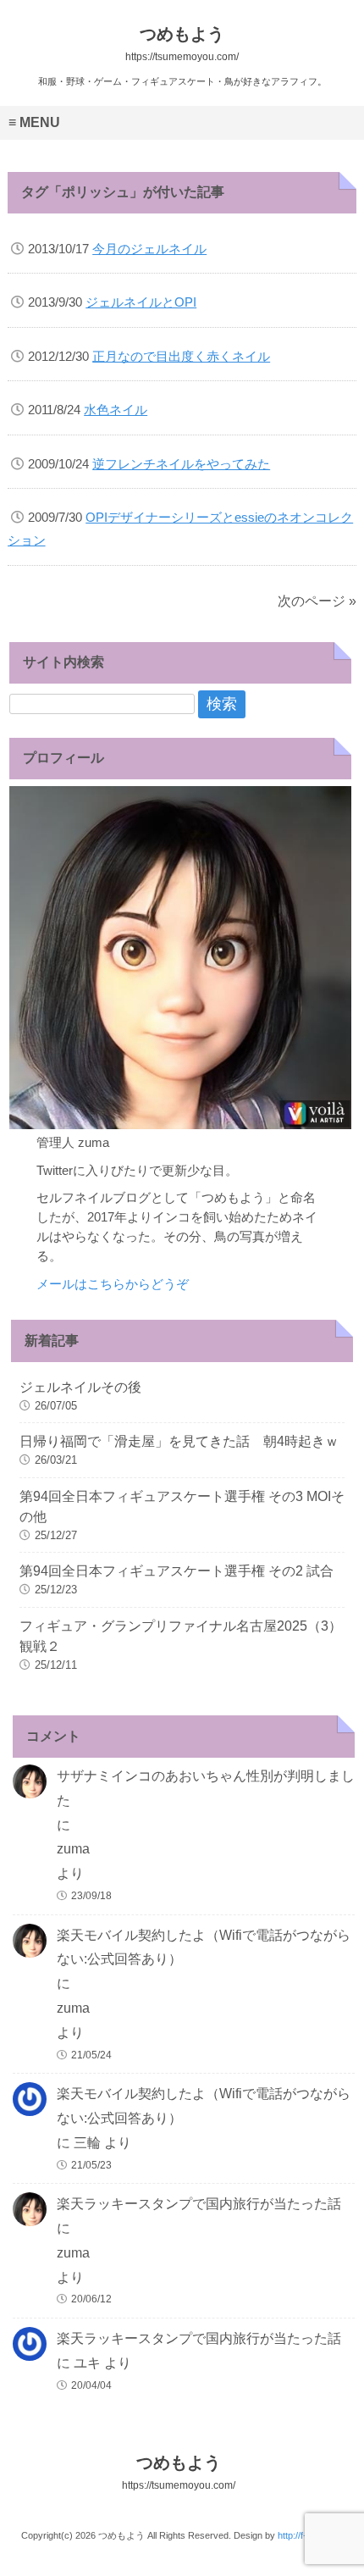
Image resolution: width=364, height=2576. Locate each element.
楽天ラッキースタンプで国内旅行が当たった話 (199, 2204)
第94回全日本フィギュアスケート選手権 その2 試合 (176, 1571)
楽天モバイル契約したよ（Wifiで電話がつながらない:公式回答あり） (204, 1947)
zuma (73, 1849)
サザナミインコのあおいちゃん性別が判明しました (206, 1788)
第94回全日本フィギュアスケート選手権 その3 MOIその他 (182, 1507)
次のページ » (317, 601)
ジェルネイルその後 (80, 1387)
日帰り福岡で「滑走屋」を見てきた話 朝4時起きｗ (179, 1441)
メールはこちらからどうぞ (113, 1284)
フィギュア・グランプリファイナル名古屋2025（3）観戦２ (181, 1636)
